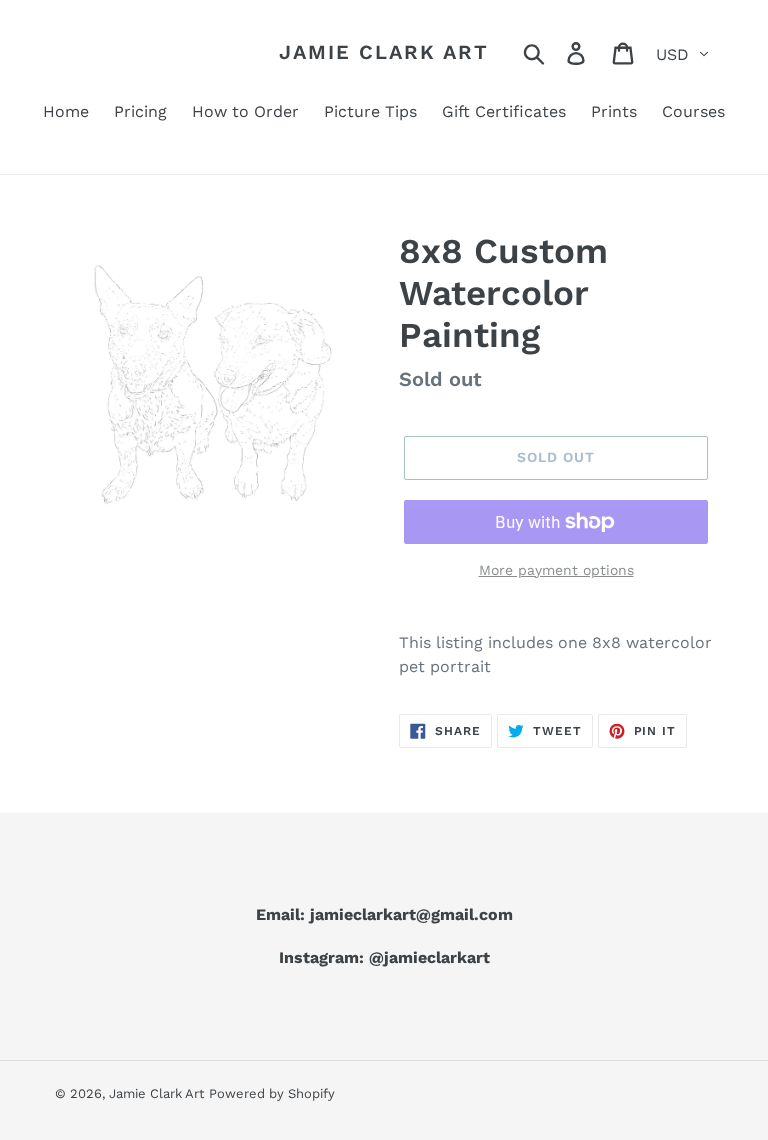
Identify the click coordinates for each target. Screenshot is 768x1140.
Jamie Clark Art (384, 52)
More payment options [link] (556, 570)
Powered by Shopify (272, 1093)
